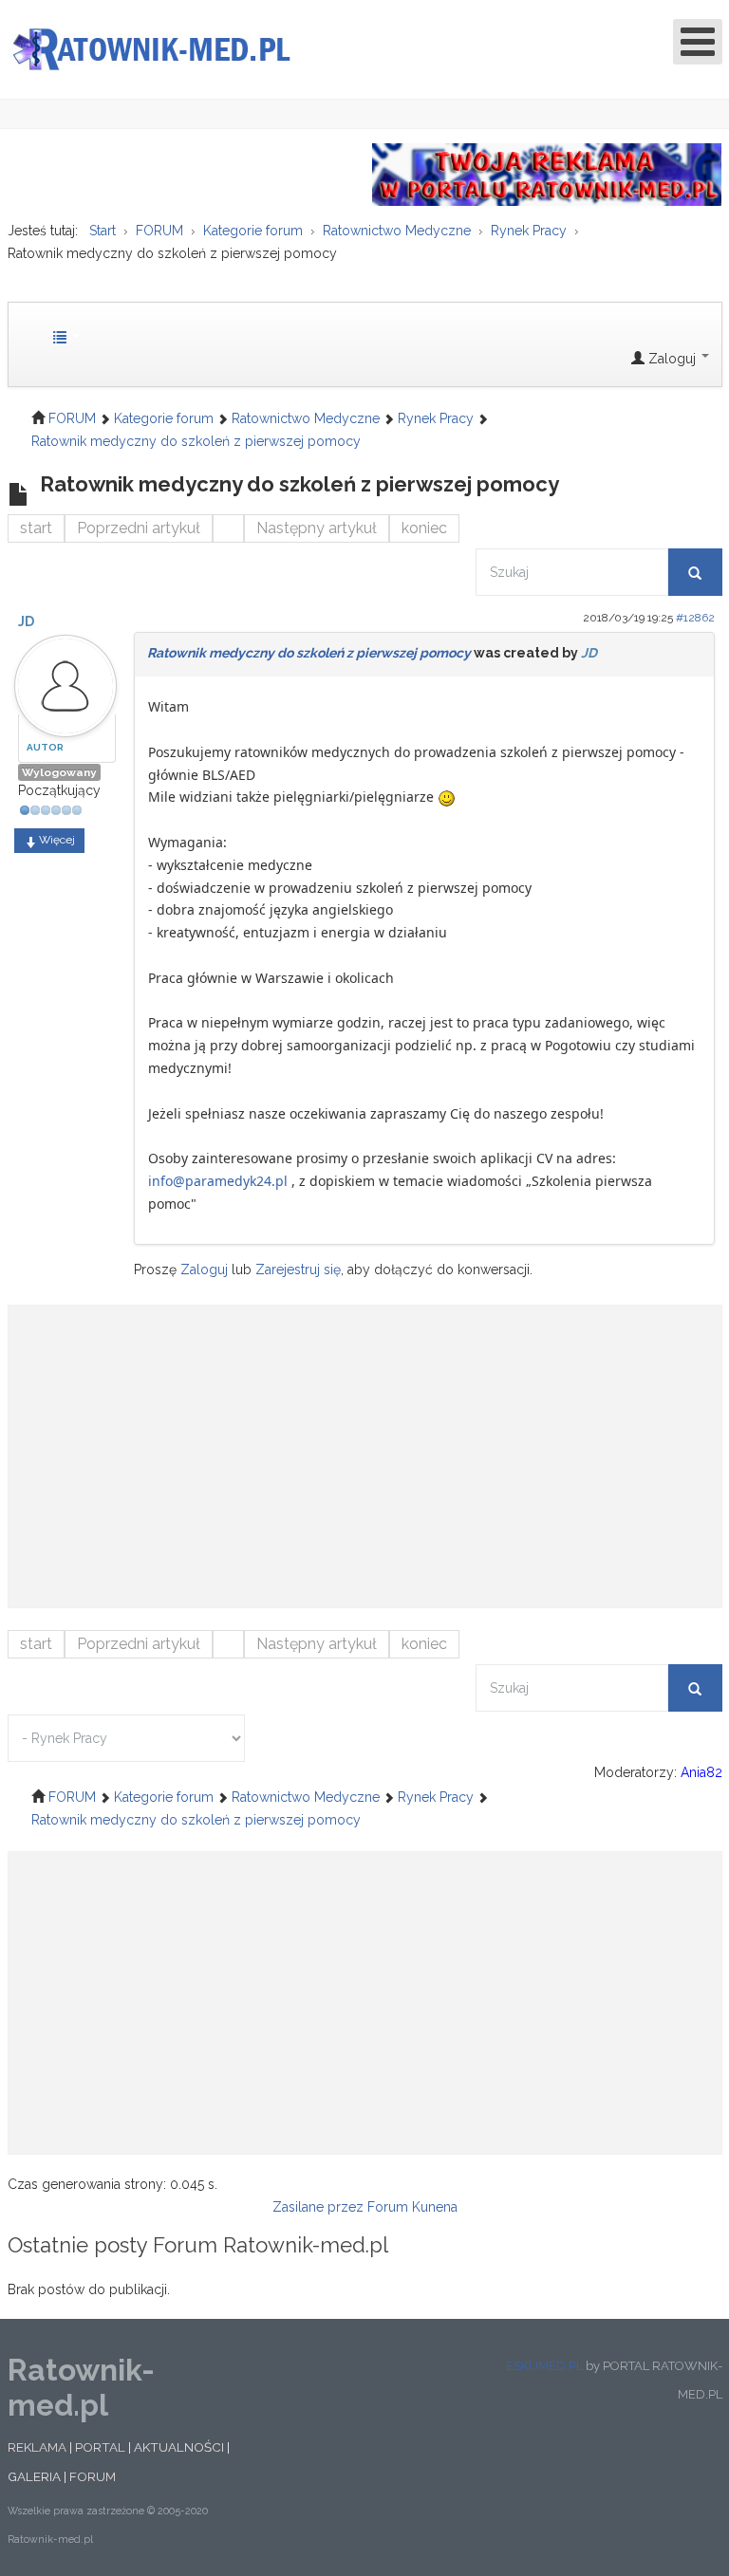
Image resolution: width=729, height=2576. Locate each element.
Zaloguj (204, 1269)
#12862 (695, 618)
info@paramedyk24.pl (218, 1181)
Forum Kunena (412, 2207)
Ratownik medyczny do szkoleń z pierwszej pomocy (309, 653)
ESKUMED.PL (544, 2366)
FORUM (93, 2476)
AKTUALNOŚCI (179, 2447)
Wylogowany (59, 772)
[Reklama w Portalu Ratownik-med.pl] (547, 174)
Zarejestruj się (298, 1269)
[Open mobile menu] (698, 42)
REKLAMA (37, 2447)
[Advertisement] (365, 1447)
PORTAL (100, 2447)
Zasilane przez (318, 2207)
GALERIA (34, 2476)
